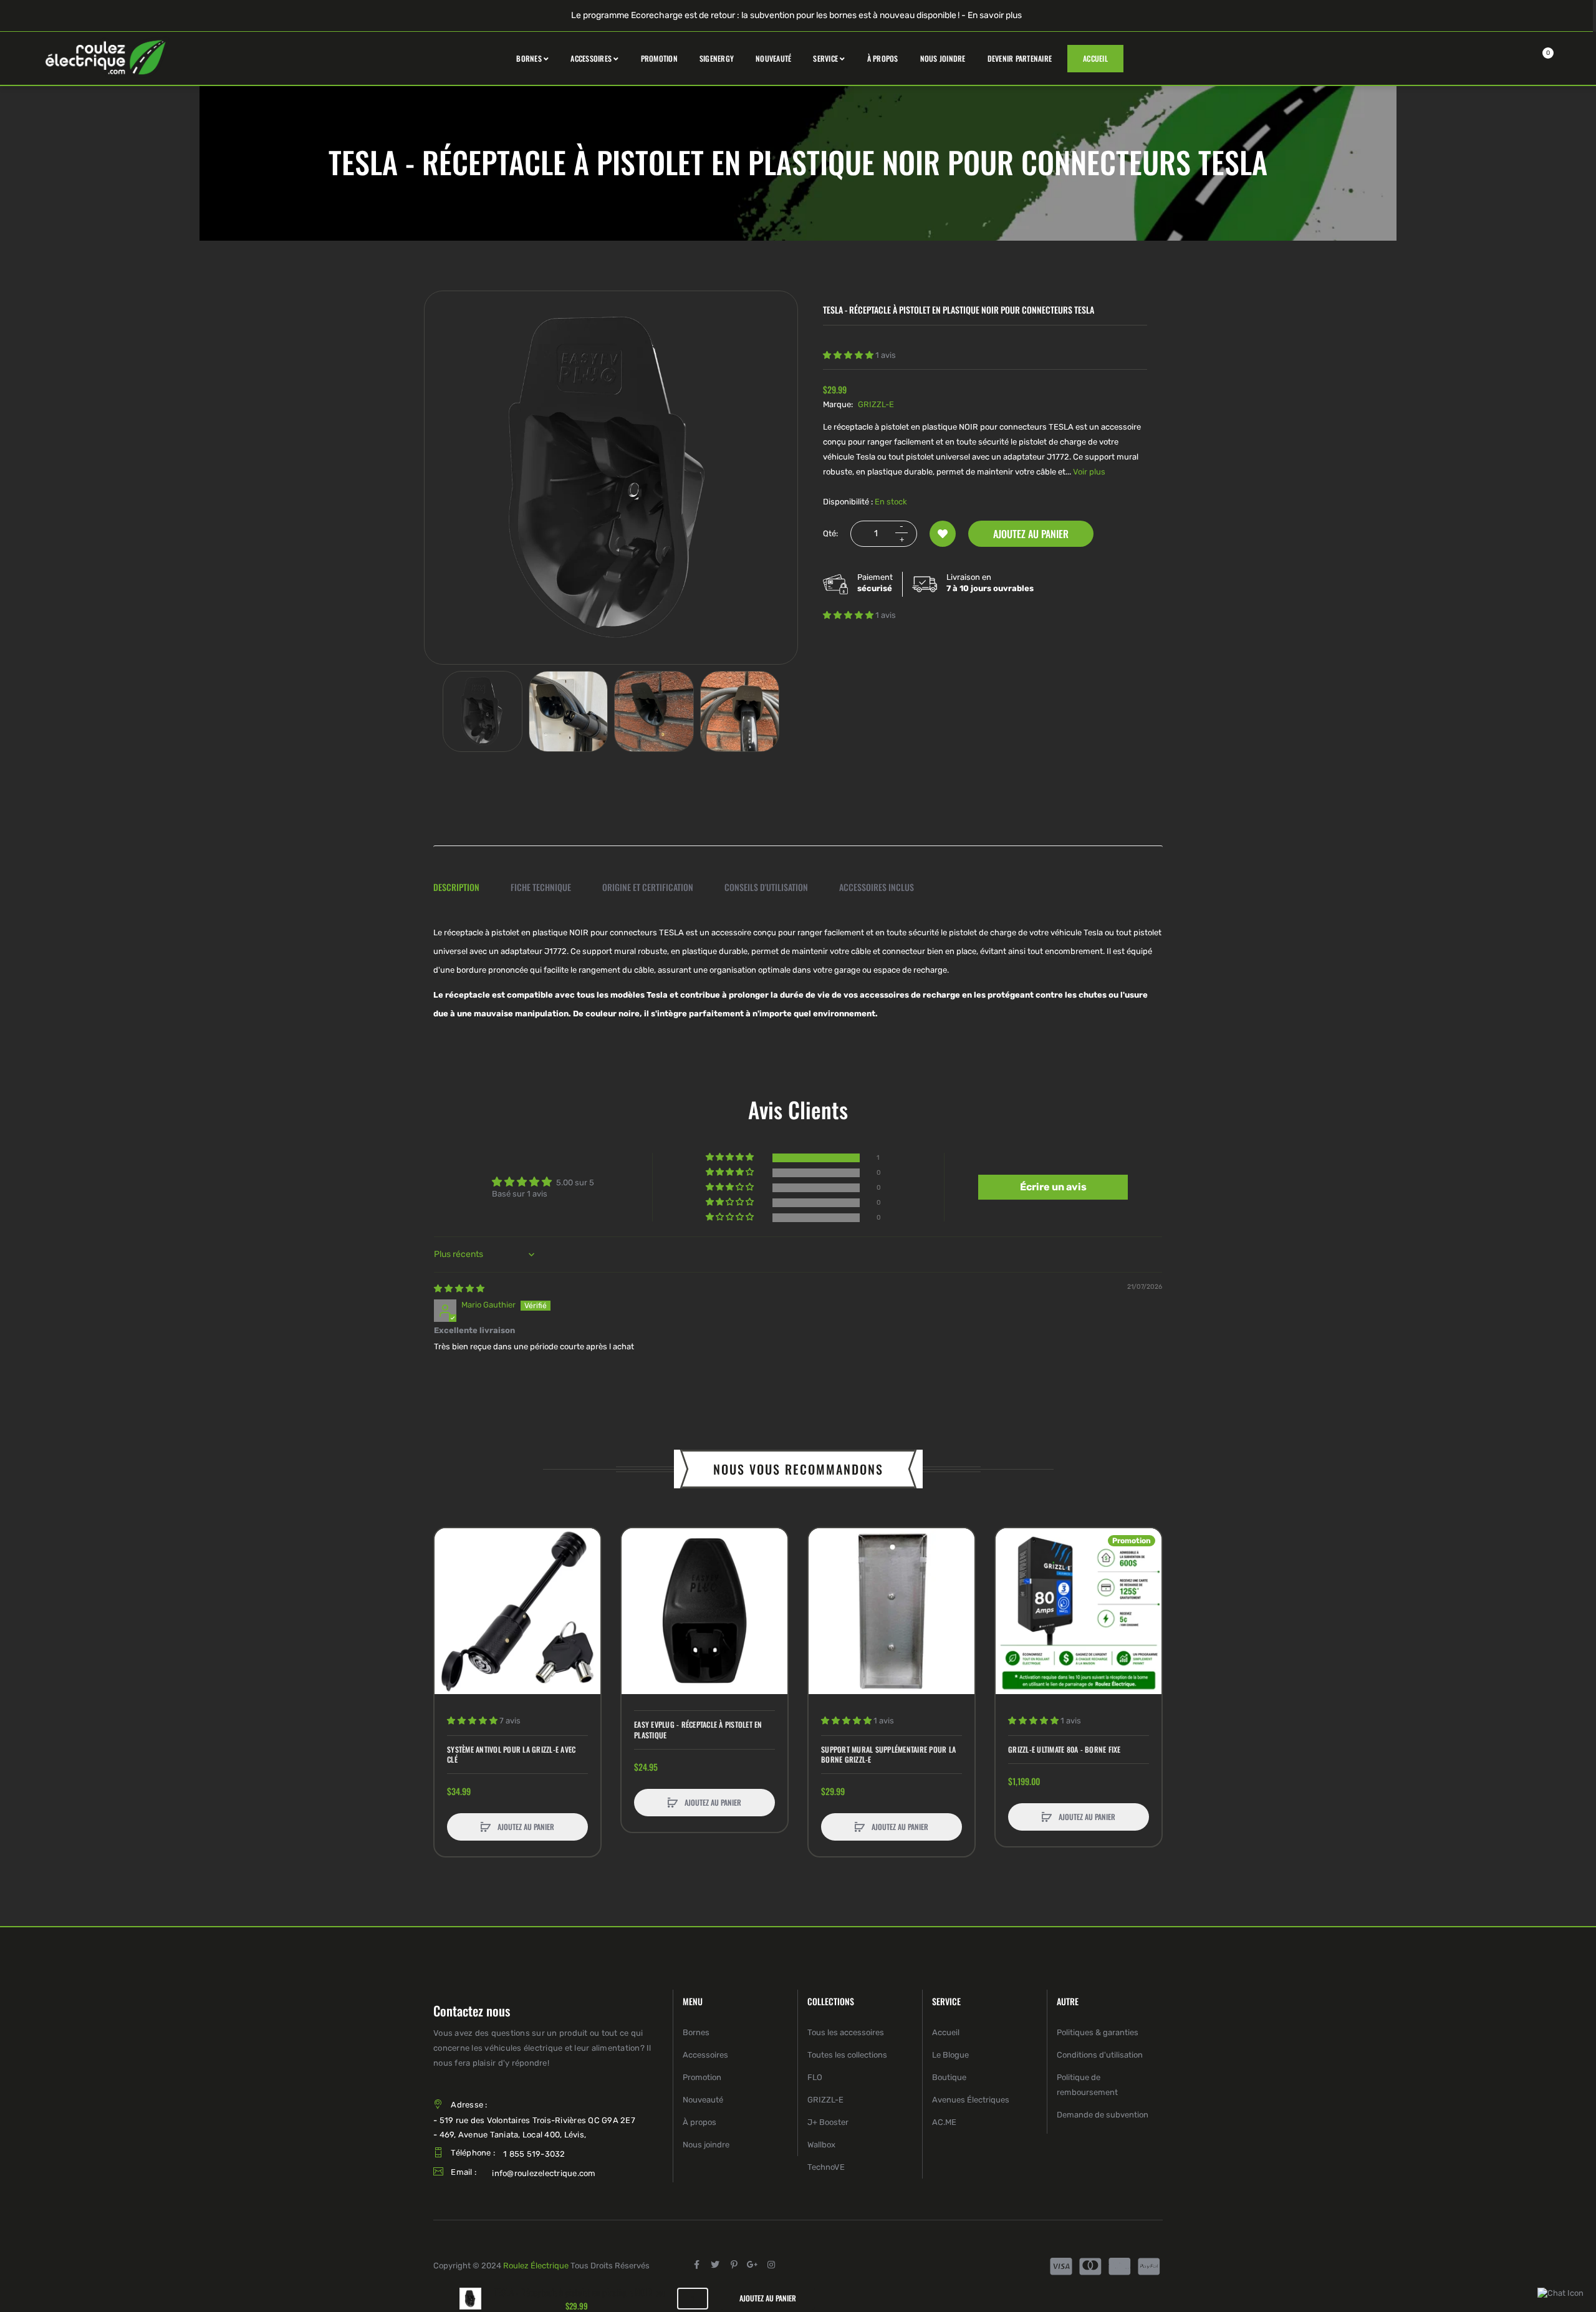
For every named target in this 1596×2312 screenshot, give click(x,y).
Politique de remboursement (1087, 2085)
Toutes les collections (847, 2055)
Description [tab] (456, 887)
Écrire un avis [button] (1053, 1187)
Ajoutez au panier (1031, 534)
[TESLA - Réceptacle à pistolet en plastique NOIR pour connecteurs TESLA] (483, 711)
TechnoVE (826, 2167)
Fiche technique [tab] (541, 887)
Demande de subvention (1103, 2115)
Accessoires (705, 2055)
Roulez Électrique (536, 2266)
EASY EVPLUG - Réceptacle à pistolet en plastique (698, 1730)
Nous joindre (706, 2145)
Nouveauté (703, 2100)
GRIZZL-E (876, 404)
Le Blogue (950, 2055)
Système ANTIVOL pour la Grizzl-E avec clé (511, 1755)
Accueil (946, 2032)
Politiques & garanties (1098, 2032)
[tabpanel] (798, 973)
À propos (699, 2122)
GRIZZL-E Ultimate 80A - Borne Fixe (1065, 1750)
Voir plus (1089, 472)
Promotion (702, 2077)
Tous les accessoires (846, 2032)
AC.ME (944, 2122)
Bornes (696, 2032)
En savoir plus (995, 15)
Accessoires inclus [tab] (877, 887)
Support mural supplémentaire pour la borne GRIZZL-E (888, 1755)
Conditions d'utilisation (1100, 2055)
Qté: (830, 533)
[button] (849, 355)
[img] (459, 1288)
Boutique (949, 2077)
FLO (815, 2077)
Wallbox (821, 2145)
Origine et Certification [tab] (648, 887)
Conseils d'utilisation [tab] (766, 887)
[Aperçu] (450, 1591)
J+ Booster (828, 2122)
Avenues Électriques (971, 2100)
